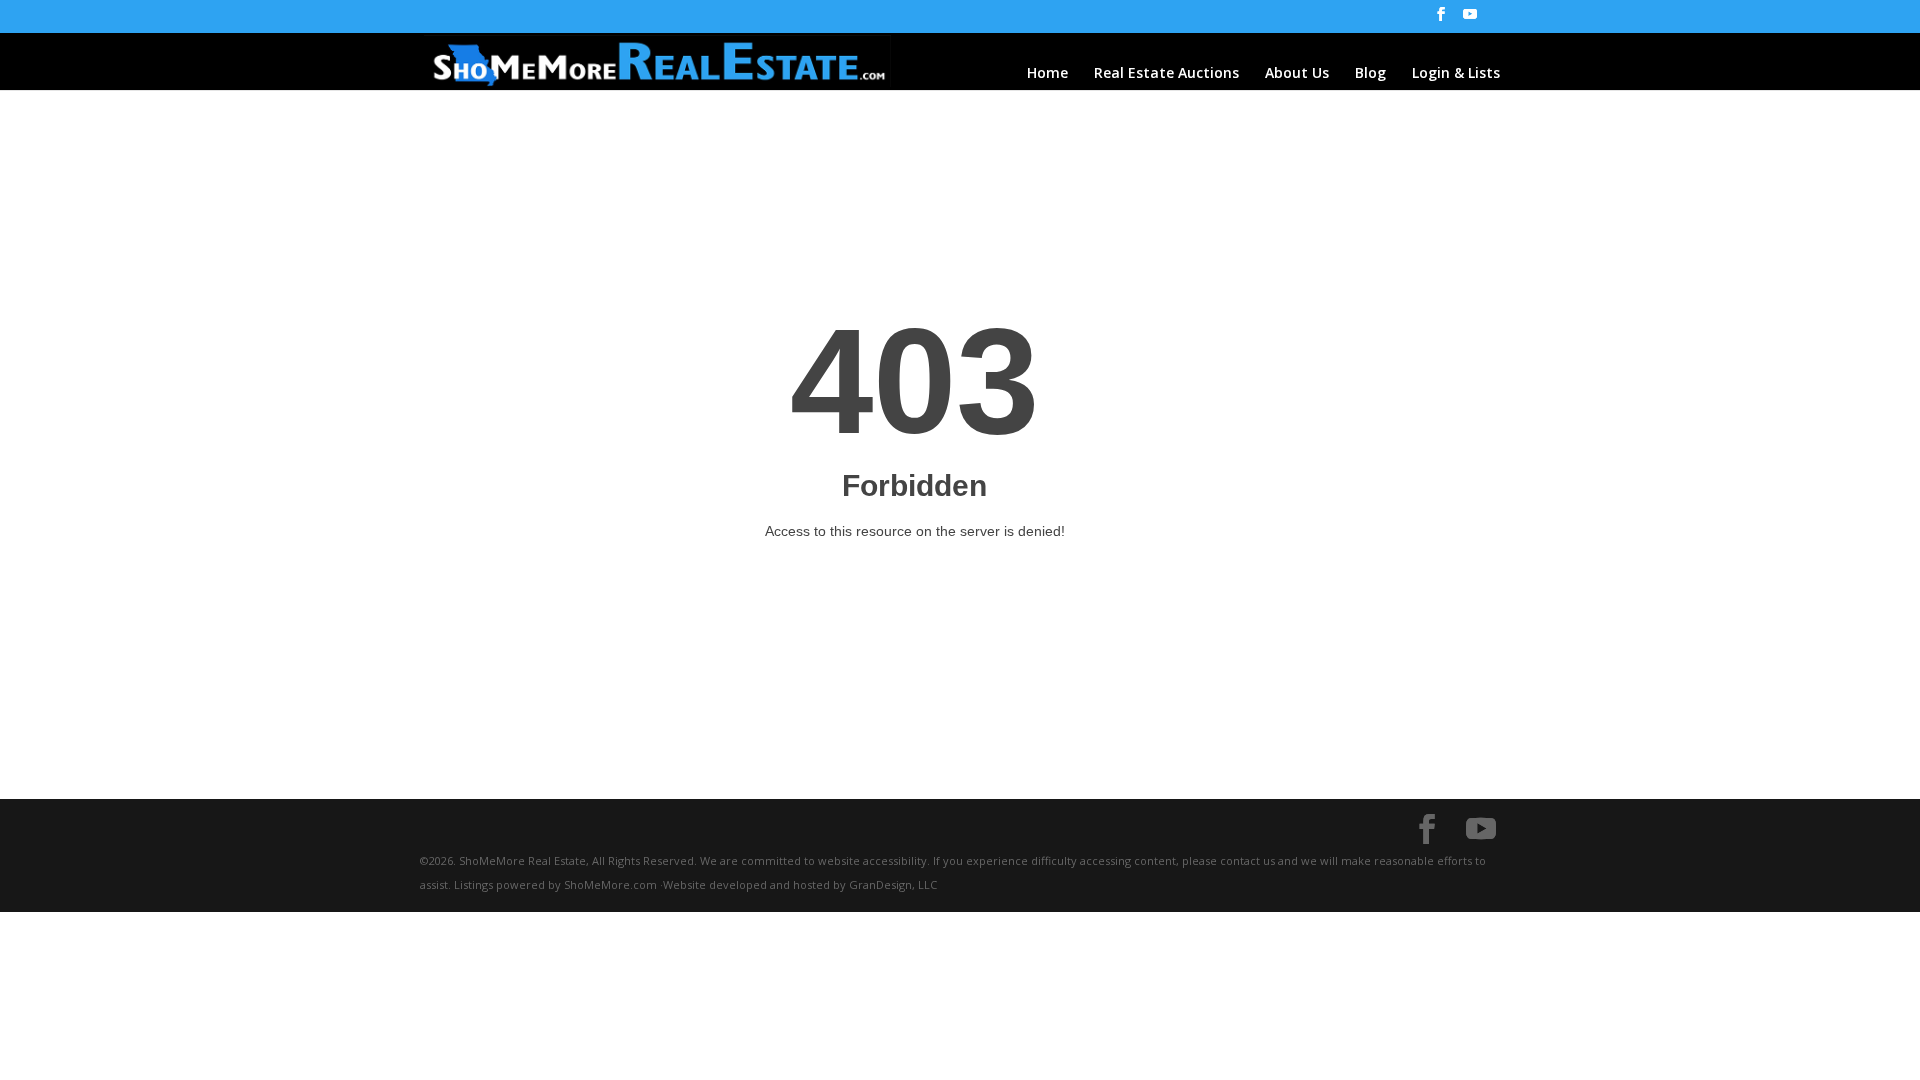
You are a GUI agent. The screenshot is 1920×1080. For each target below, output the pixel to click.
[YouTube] (1470, 20)
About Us (1297, 74)
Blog (1370, 74)
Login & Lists (1456, 74)
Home (1047, 74)
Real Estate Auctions (1166, 74)
